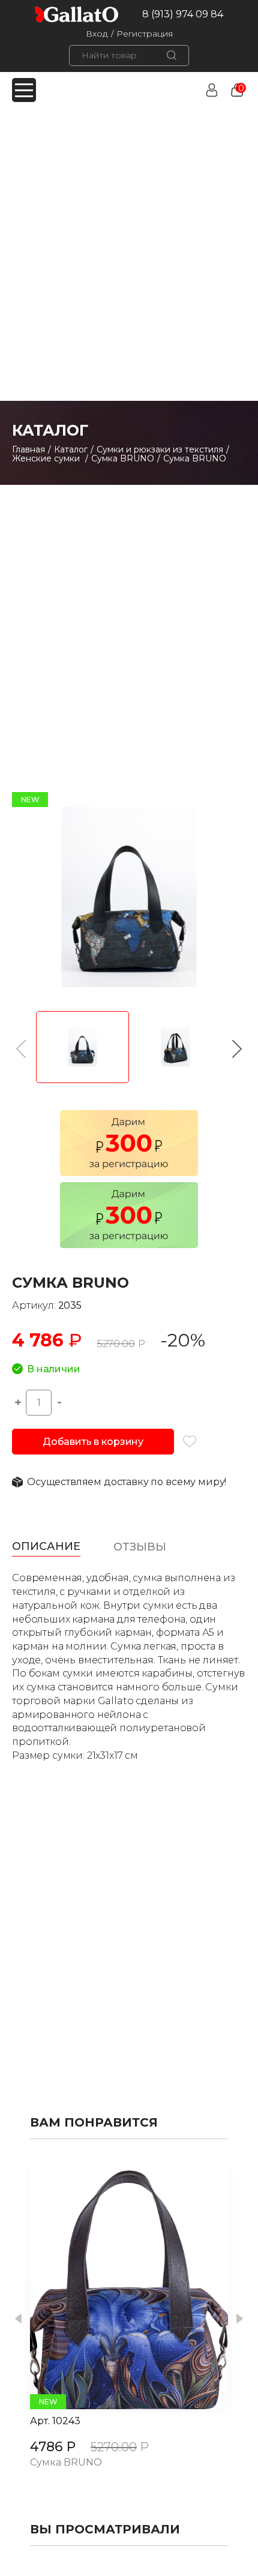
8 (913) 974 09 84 (183, 14)
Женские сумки (47, 458)
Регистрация (145, 34)
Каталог (71, 449)
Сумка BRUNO (123, 458)
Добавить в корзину (93, 1442)
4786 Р (53, 2447)
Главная (28, 449)
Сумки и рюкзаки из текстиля (160, 449)
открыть (116, 2289)
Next (240, 2319)
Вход (97, 34)
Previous (18, 2319)
